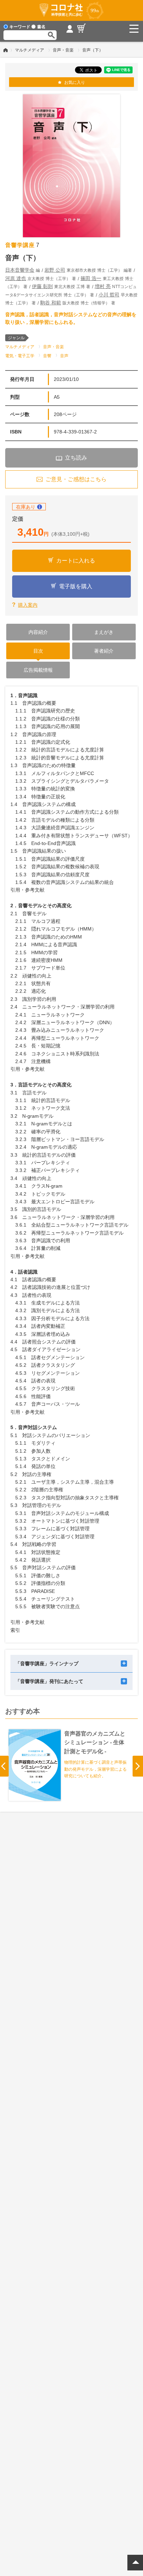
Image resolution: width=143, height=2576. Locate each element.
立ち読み (76, 458)
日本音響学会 (20, 270)
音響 (47, 356)
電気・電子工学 (20, 356)
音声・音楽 (63, 50)
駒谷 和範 (51, 303)
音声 (64, 356)
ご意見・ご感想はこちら (76, 479)
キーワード (20, 27)
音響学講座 (20, 245)
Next (138, 1766)
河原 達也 (16, 278)
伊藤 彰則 (42, 286)
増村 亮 (103, 286)
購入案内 (28, 605)
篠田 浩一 (91, 278)
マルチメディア (30, 50)
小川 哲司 (109, 295)
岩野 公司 (55, 270)
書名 (41, 27)
